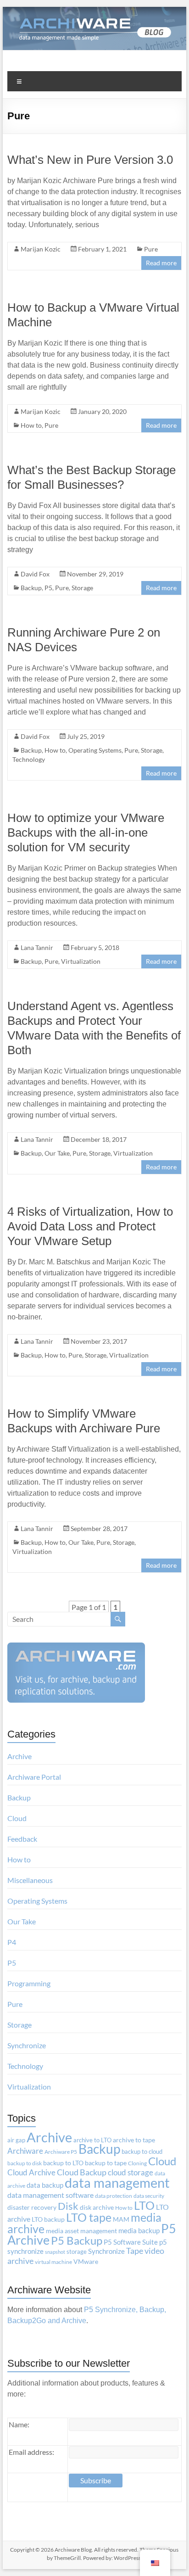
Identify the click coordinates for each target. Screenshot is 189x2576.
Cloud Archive (31, 2172)
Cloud (17, 1818)
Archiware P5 (61, 2152)
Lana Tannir (37, 947)
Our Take (57, 1153)
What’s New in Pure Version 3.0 (90, 160)
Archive (19, 1756)
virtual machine (53, 2262)
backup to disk (25, 2163)
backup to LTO (63, 2163)
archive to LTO (92, 2140)
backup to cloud (142, 2151)
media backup (139, 2231)
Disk (68, 2206)
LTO (144, 2205)
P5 (48, 588)
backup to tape (106, 2163)
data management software (50, 2195)
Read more (161, 263)
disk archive (97, 2207)
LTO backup (48, 2219)
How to (31, 425)
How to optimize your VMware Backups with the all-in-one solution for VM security (86, 833)
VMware (86, 2262)
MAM (121, 2219)
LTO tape (89, 2217)
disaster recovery (32, 2207)
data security (149, 2196)
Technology (29, 759)
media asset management (81, 2231)
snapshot (55, 2252)
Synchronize (27, 2045)
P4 (12, 1942)
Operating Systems (95, 750)
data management (117, 2183)
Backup (31, 588)
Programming (29, 1983)
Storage (82, 588)
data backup (45, 2185)
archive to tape (134, 2140)
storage (77, 2252)
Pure (151, 249)
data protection (114, 2196)
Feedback (22, 1839)
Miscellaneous (30, 1880)
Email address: (31, 2452)
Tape (135, 2251)
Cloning (137, 2163)
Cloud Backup (82, 2172)
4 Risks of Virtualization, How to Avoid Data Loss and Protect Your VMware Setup (90, 1226)
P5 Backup (77, 2241)
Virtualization (81, 961)
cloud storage (131, 2172)
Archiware (25, 2151)
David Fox (35, 574)
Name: (19, 2424)
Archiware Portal (34, 1777)
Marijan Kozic (41, 249)
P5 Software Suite (131, 2242)
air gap (16, 2140)
